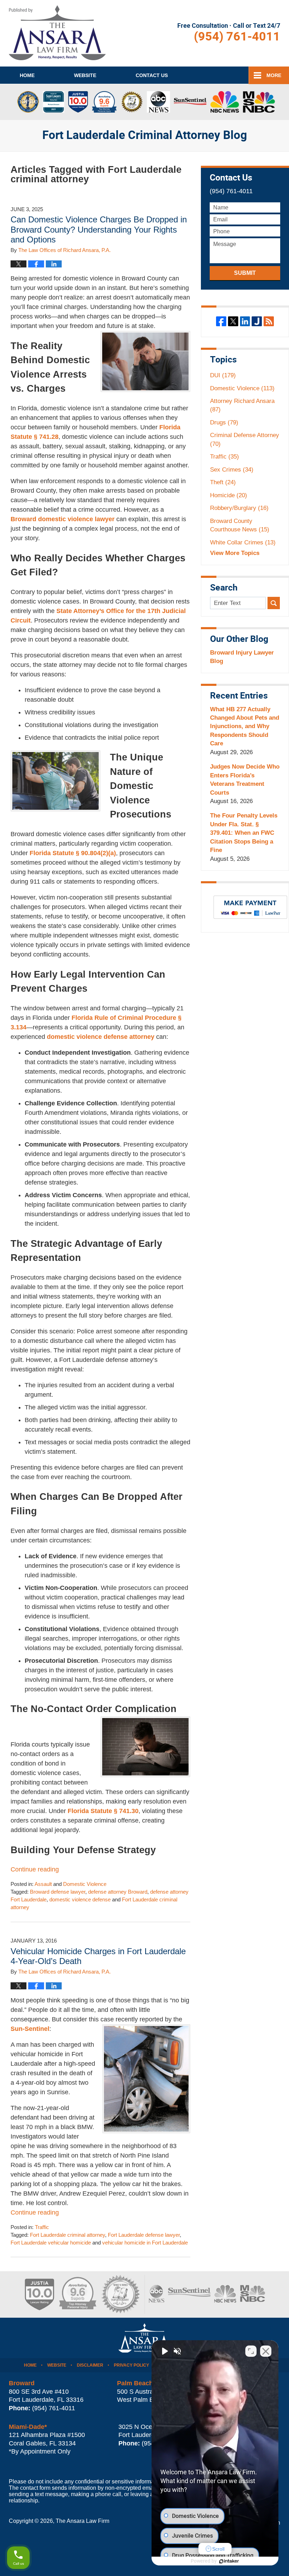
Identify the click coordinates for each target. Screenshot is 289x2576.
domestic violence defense (80, 1900)
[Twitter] (233, 321)
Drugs (224, 422)
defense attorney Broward (118, 1892)
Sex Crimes (232, 470)
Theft (223, 482)
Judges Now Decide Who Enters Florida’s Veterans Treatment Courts (245, 779)
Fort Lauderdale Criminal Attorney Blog (57, 33)
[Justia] (257, 321)
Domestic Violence (85, 1884)
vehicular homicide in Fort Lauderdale (145, 2243)
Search (274, 603)
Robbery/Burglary (239, 508)
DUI (223, 375)
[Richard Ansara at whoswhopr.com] (120, 2294)
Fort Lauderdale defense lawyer (144, 2235)
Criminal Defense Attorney (245, 439)
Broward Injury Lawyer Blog (242, 657)
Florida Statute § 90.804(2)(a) (73, 853)
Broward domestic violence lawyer (63, 519)
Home (27, 75)
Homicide (229, 495)
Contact (152, 75)
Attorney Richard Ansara (242, 405)
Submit (245, 273)
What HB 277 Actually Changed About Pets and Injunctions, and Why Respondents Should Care (245, 727)
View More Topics (235, 553)
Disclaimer (90, 2365)
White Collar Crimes (243, 542)
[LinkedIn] (245, 321)
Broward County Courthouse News (240, 525)
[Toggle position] (251, 2351)
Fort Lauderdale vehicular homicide (51, 2243)
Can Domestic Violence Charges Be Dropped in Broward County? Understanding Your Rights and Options (99, 230)
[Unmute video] (164, 2351)
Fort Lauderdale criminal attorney (67, 2235)
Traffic (42, 2227)
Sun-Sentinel (30, 2029)
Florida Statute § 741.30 (103, 1811)
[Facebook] (221, 321)
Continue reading (35, 1869)
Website (85, 75)
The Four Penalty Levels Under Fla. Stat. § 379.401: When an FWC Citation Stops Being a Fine (244, 833)
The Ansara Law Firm (82, 2521)
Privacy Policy (131, 2365)
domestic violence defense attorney (101, 1037)
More (274, 75)
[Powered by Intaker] (229, 2561)
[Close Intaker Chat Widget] (266, 2351)
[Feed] (269, 321)
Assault (43, 1884)
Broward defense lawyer (58, 1892)
